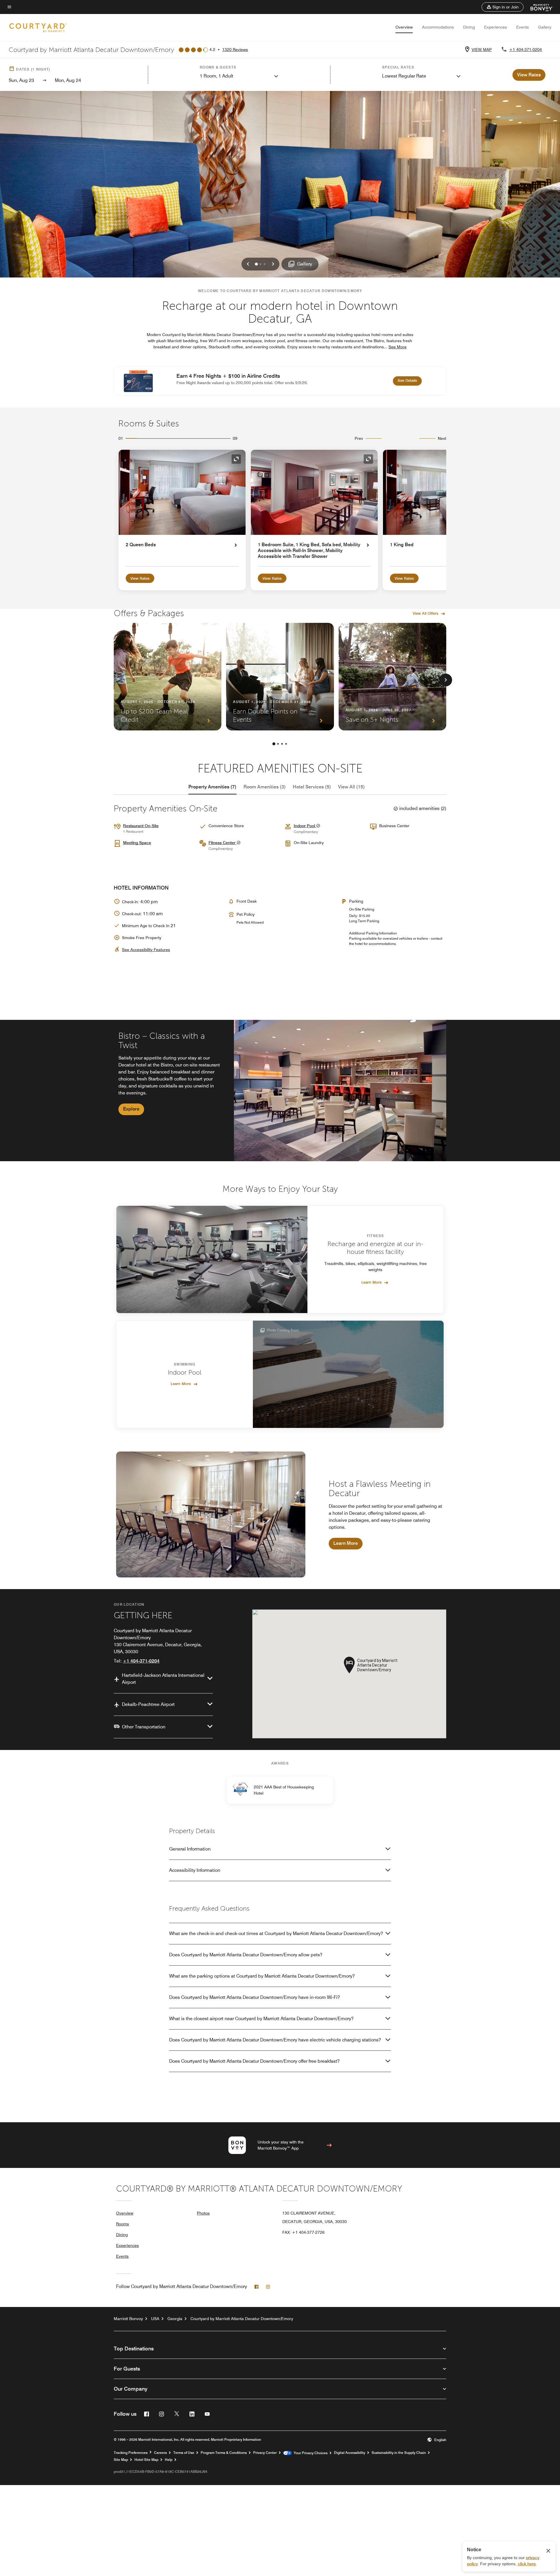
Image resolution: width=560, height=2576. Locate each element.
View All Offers (426, 613)
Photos (203, 2213)
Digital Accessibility (350, 2453)
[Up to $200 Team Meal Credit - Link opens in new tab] (168, 677)
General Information (190, 1849)
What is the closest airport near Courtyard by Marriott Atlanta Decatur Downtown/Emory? (261, 2019)
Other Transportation (144, 1727)
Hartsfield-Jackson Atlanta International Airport (163, 1679)
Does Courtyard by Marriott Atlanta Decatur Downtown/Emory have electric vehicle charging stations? (275, 2040)
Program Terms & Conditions (224, 2453)
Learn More (371, 1282)
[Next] (446, 680)
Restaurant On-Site (141, 826)
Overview (404, 27)
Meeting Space (137, 843)
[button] (503, 7)
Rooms (123, 2224)
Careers (160, 2453)
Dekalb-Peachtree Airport (148, 1704)
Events (523, 27)
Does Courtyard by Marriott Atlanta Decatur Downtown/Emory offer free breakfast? (254, 2061)
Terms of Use (184, 2453)
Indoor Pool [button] (305, 826)
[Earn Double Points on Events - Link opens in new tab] (280, 677)
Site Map (121, 2460)
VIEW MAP (482, 50)
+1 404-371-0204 (526, 50)
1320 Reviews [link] (235, 50)
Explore (131, 1109)
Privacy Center (265, 2453)
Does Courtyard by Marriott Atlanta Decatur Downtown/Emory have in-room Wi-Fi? (254, 1997)
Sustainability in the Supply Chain (399, 2453)
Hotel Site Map (146, 2460)
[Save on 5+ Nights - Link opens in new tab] (392, 677)
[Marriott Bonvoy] (538, 7)
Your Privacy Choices (310, 2453)
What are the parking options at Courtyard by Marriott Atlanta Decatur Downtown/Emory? (262, 1976)
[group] (280, 1091)
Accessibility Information (195, 1870)
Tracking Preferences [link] (131, 2453)
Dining (469, 27)
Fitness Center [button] (223, 843)
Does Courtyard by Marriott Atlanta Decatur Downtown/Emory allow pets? (246, 1955)
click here (527, 2564)
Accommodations (438, 27)
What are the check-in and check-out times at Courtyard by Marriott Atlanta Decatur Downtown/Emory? (276, 1933)
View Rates (140, 578)
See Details (410, 380)
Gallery (545, 27)
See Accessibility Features (146, 950)
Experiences (496, 27)
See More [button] (398, 347)
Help (169, 2460)
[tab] (212, 787)
